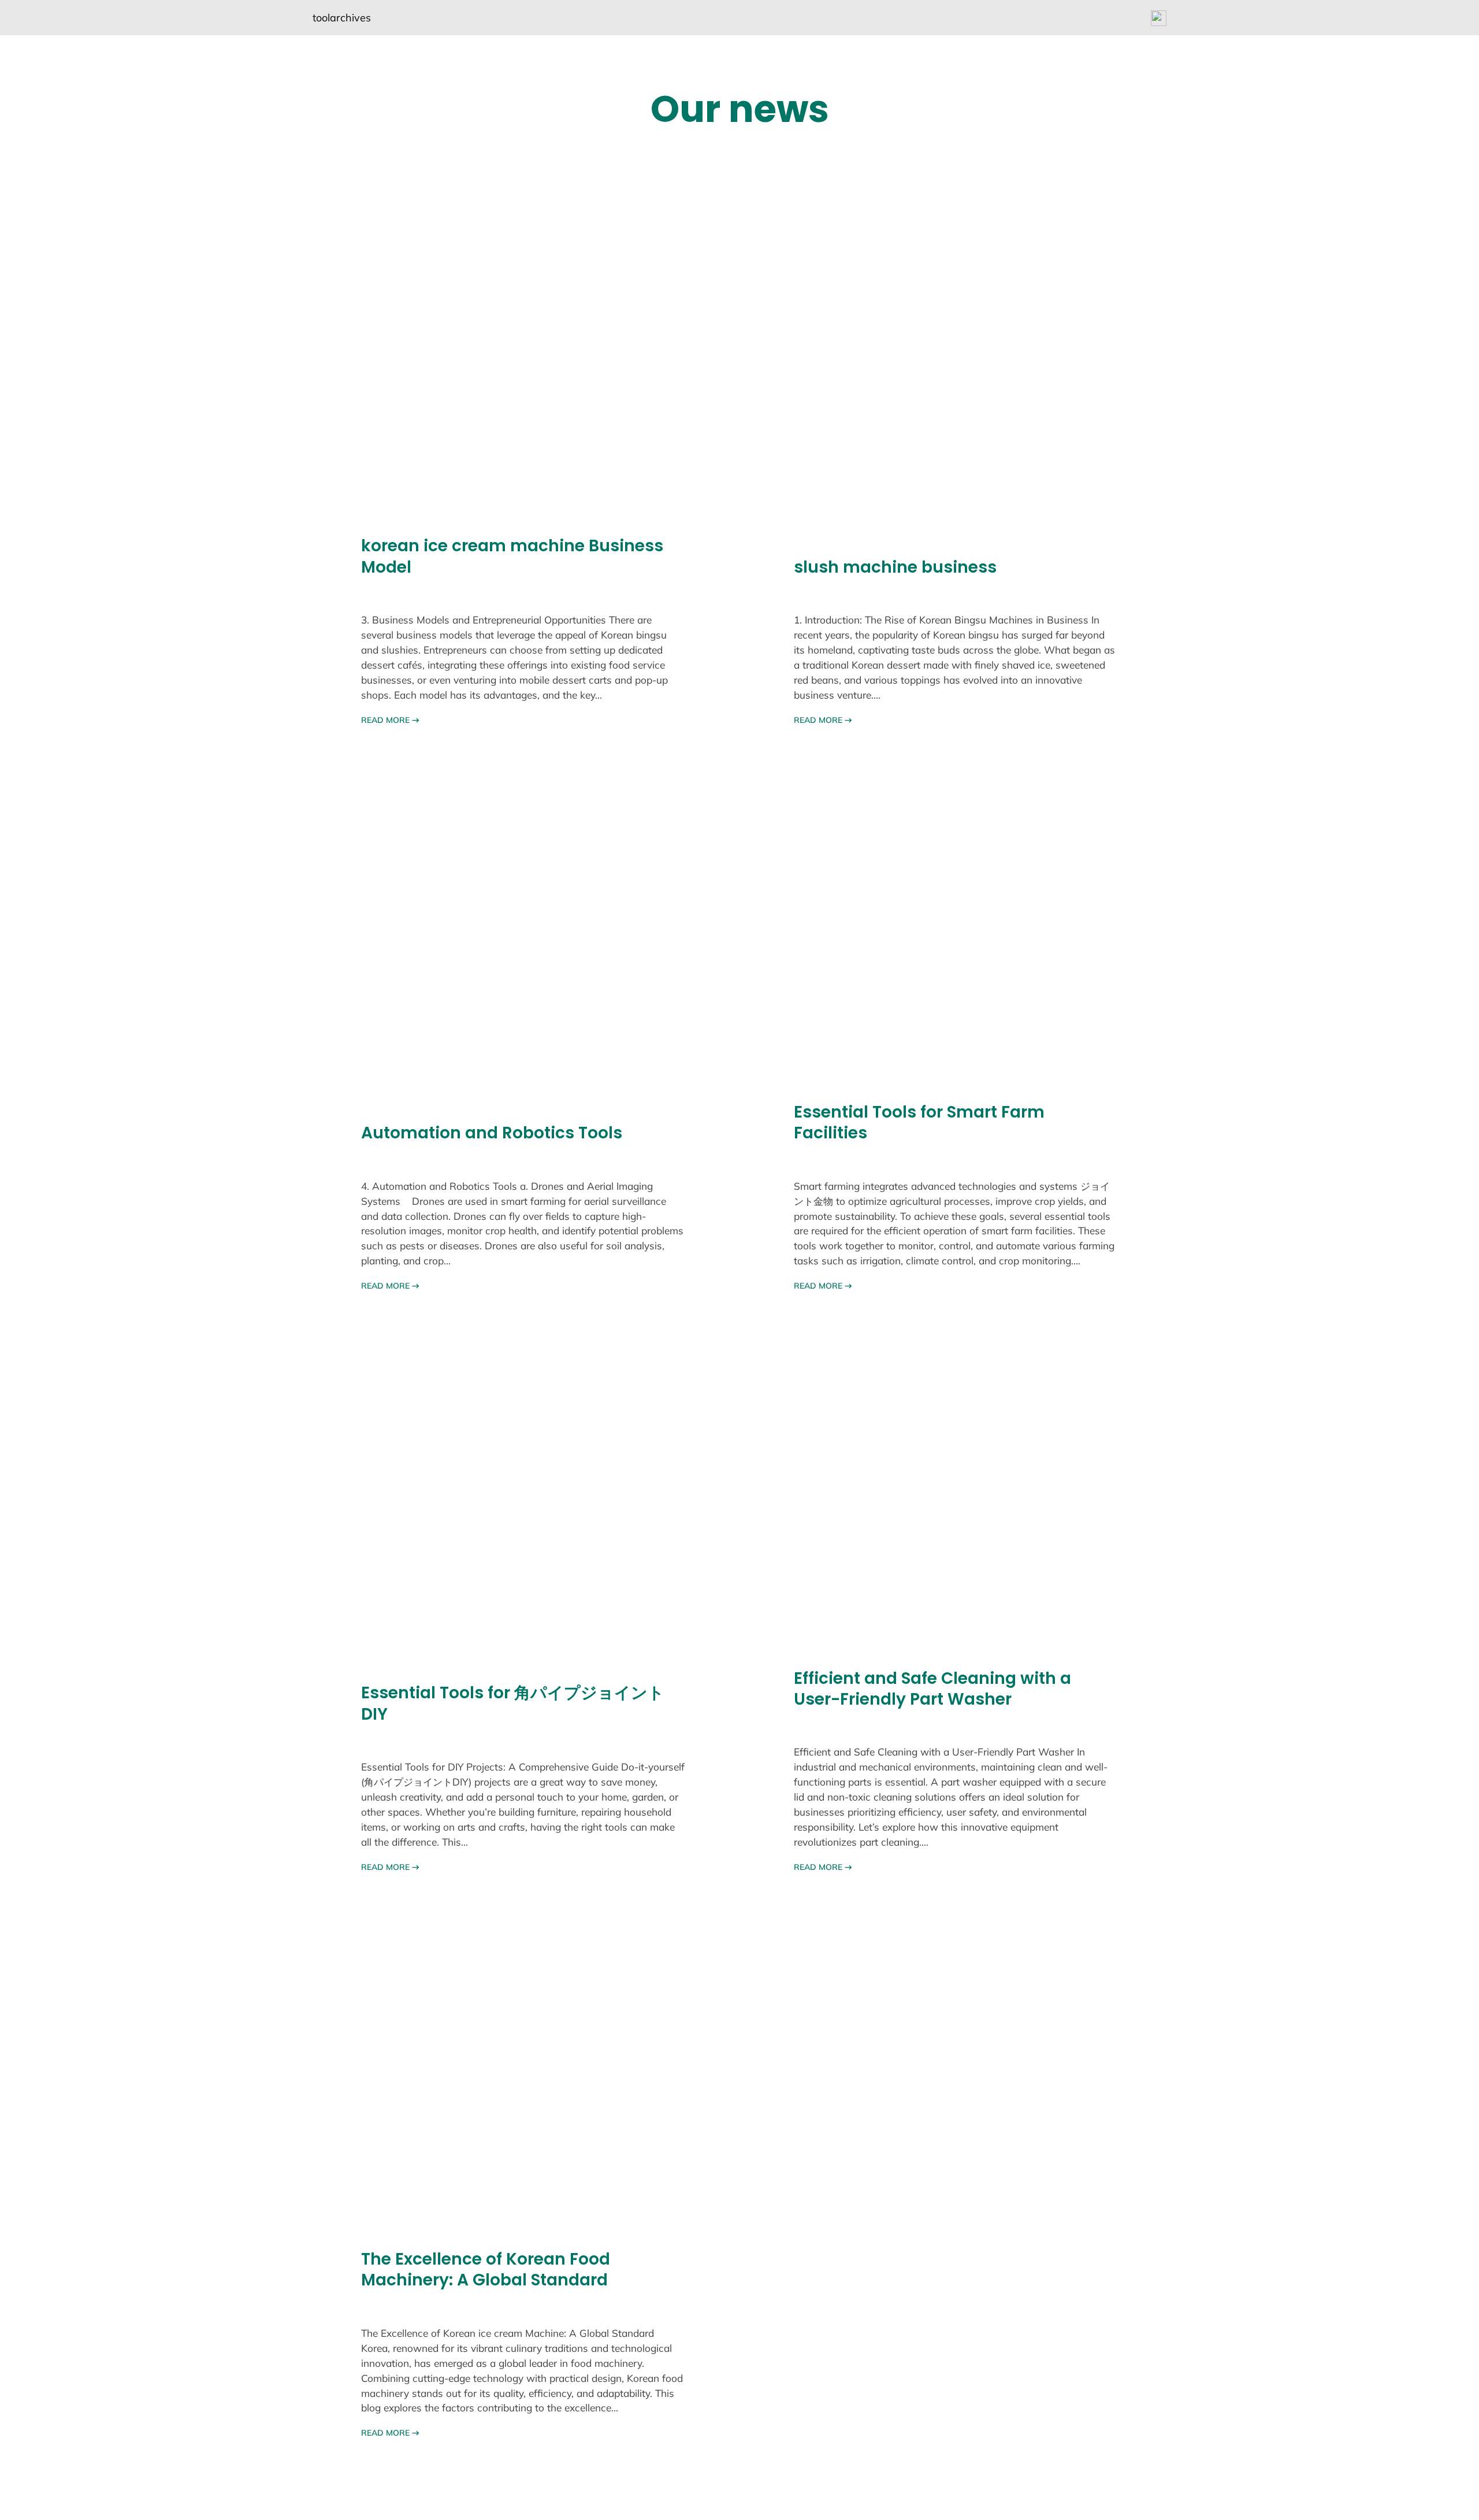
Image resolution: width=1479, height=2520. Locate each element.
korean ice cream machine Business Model (512, 557)
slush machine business (895, 567)
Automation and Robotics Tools (492, 1133)
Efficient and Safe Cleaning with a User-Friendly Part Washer (932, 1689)
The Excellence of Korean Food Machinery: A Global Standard (486, 2270)
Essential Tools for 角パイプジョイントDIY (513, 1704)
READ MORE (390, 720)
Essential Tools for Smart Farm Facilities (919, 1123)
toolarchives (342, 18)
